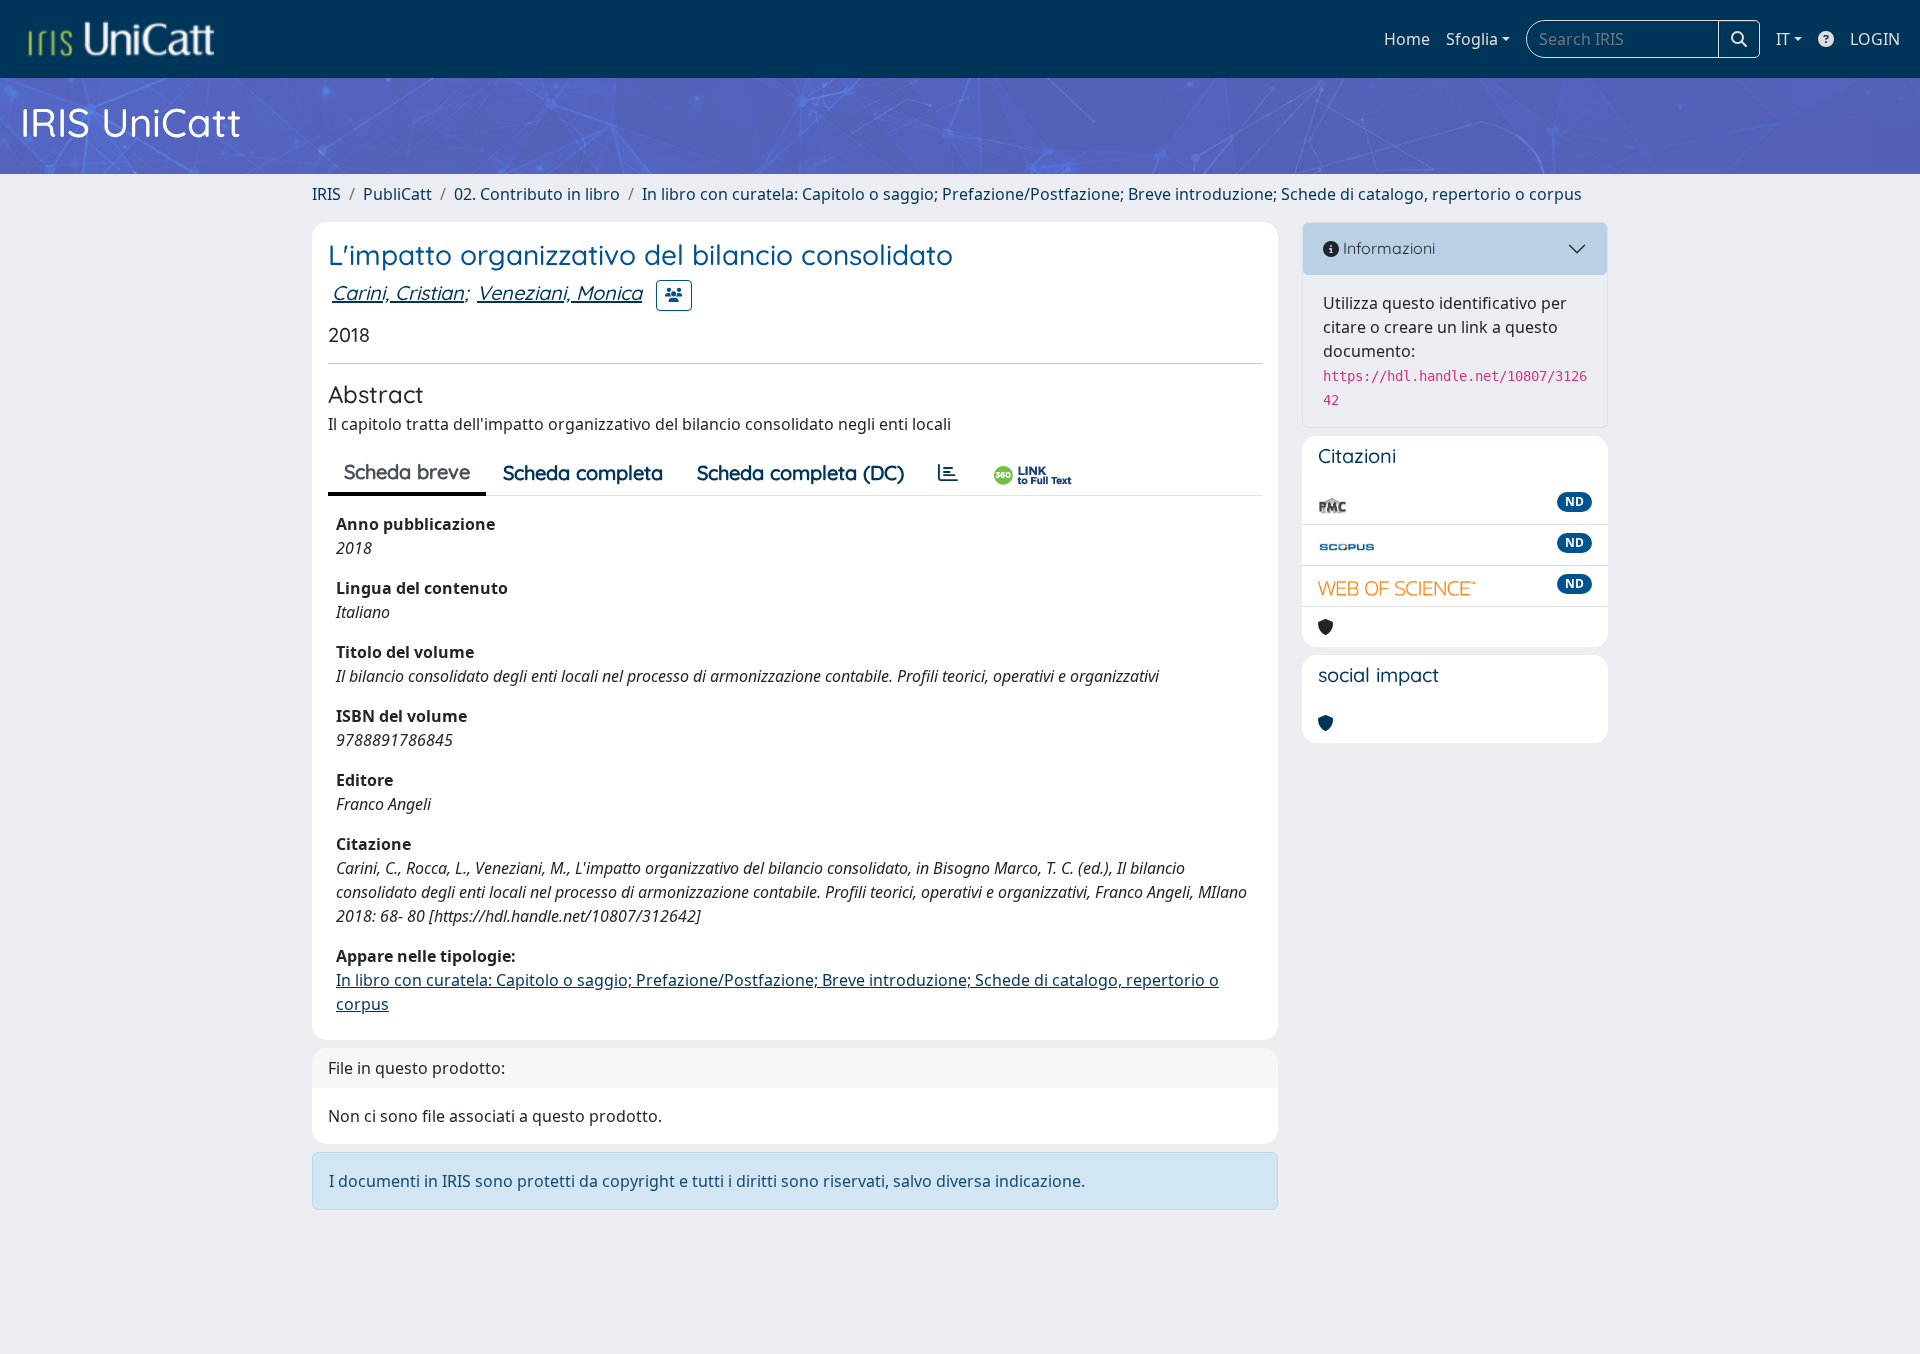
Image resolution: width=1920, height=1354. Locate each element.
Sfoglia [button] (1472, 39)
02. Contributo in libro (537, 194)
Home (1407, 39)
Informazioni (1387, 248)
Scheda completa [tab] (583, 472)
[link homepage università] (121, 39)
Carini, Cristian (398, 292)
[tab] (948, 473)
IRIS (326, 194)
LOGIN (1875, 39)
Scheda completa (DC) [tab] (800, 472)
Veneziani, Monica (559, 292)
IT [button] (1783, 39)
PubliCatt (397, 194)
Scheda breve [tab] (407, 471)
